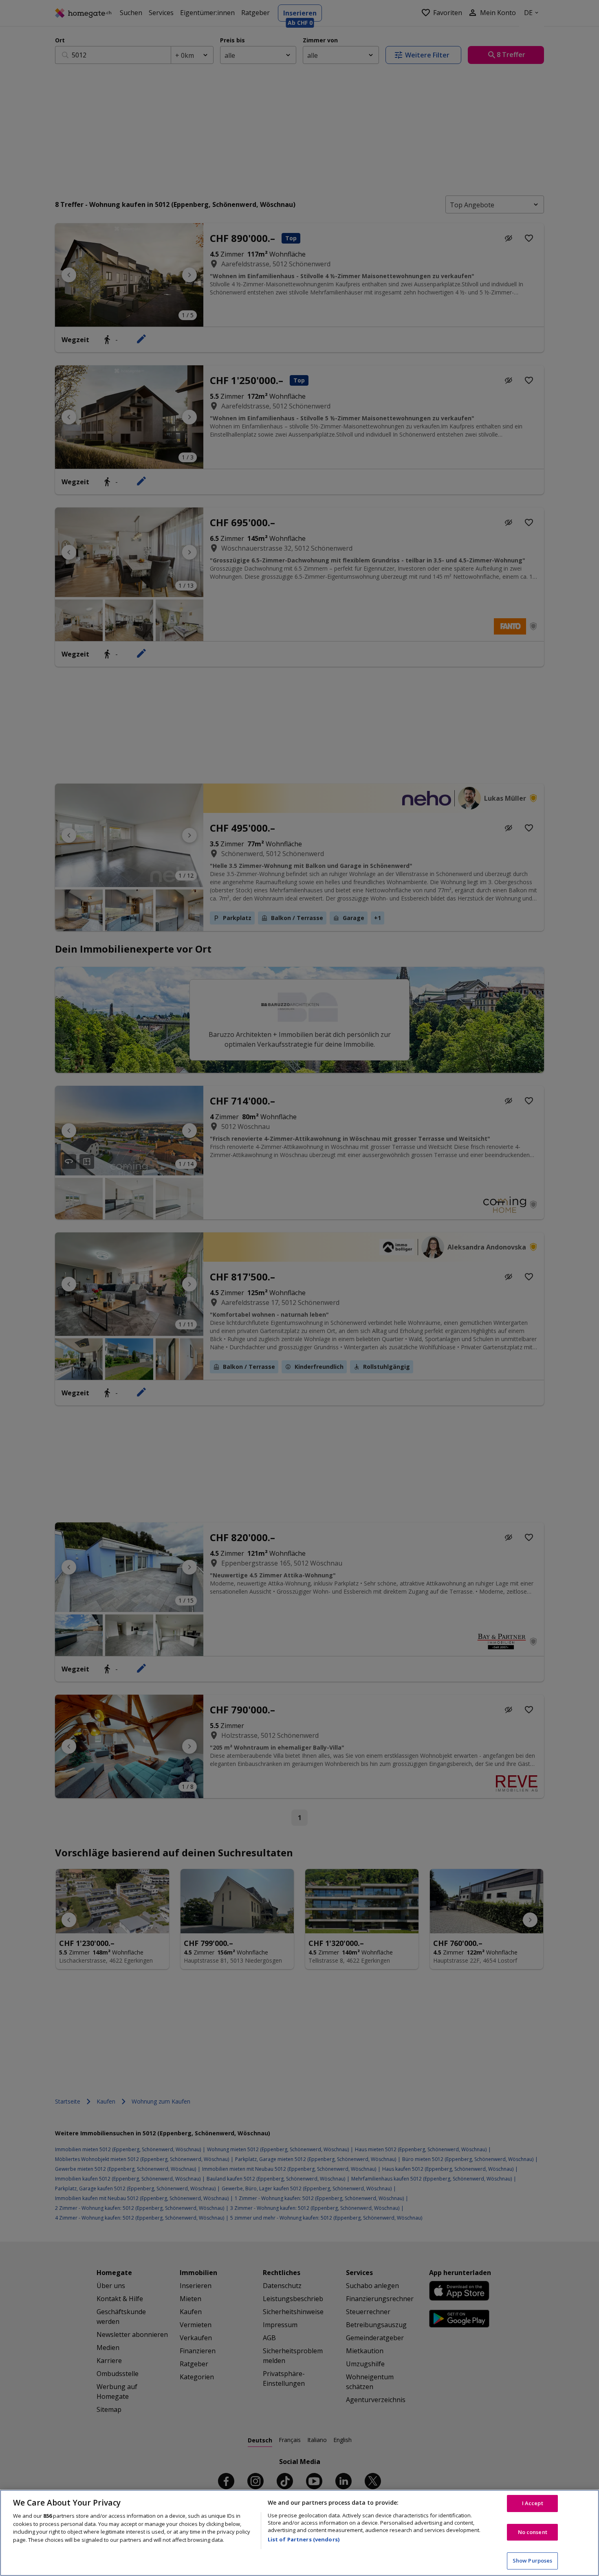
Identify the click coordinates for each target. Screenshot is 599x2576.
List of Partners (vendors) (304, 2539)
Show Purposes (533, 2561)
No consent (533, 2532)
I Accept (533, 2503)
